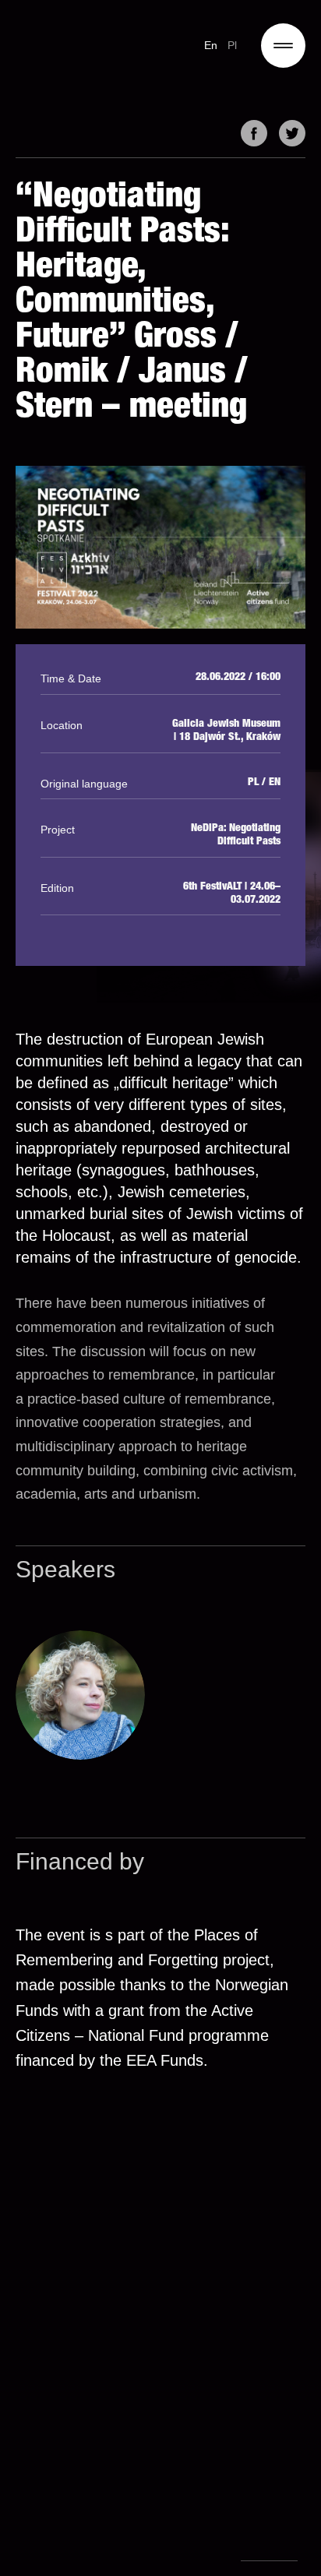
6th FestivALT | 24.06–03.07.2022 (232, 894)
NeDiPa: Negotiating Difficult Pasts (236, 835)
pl (233, 45)
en (211, 45)
